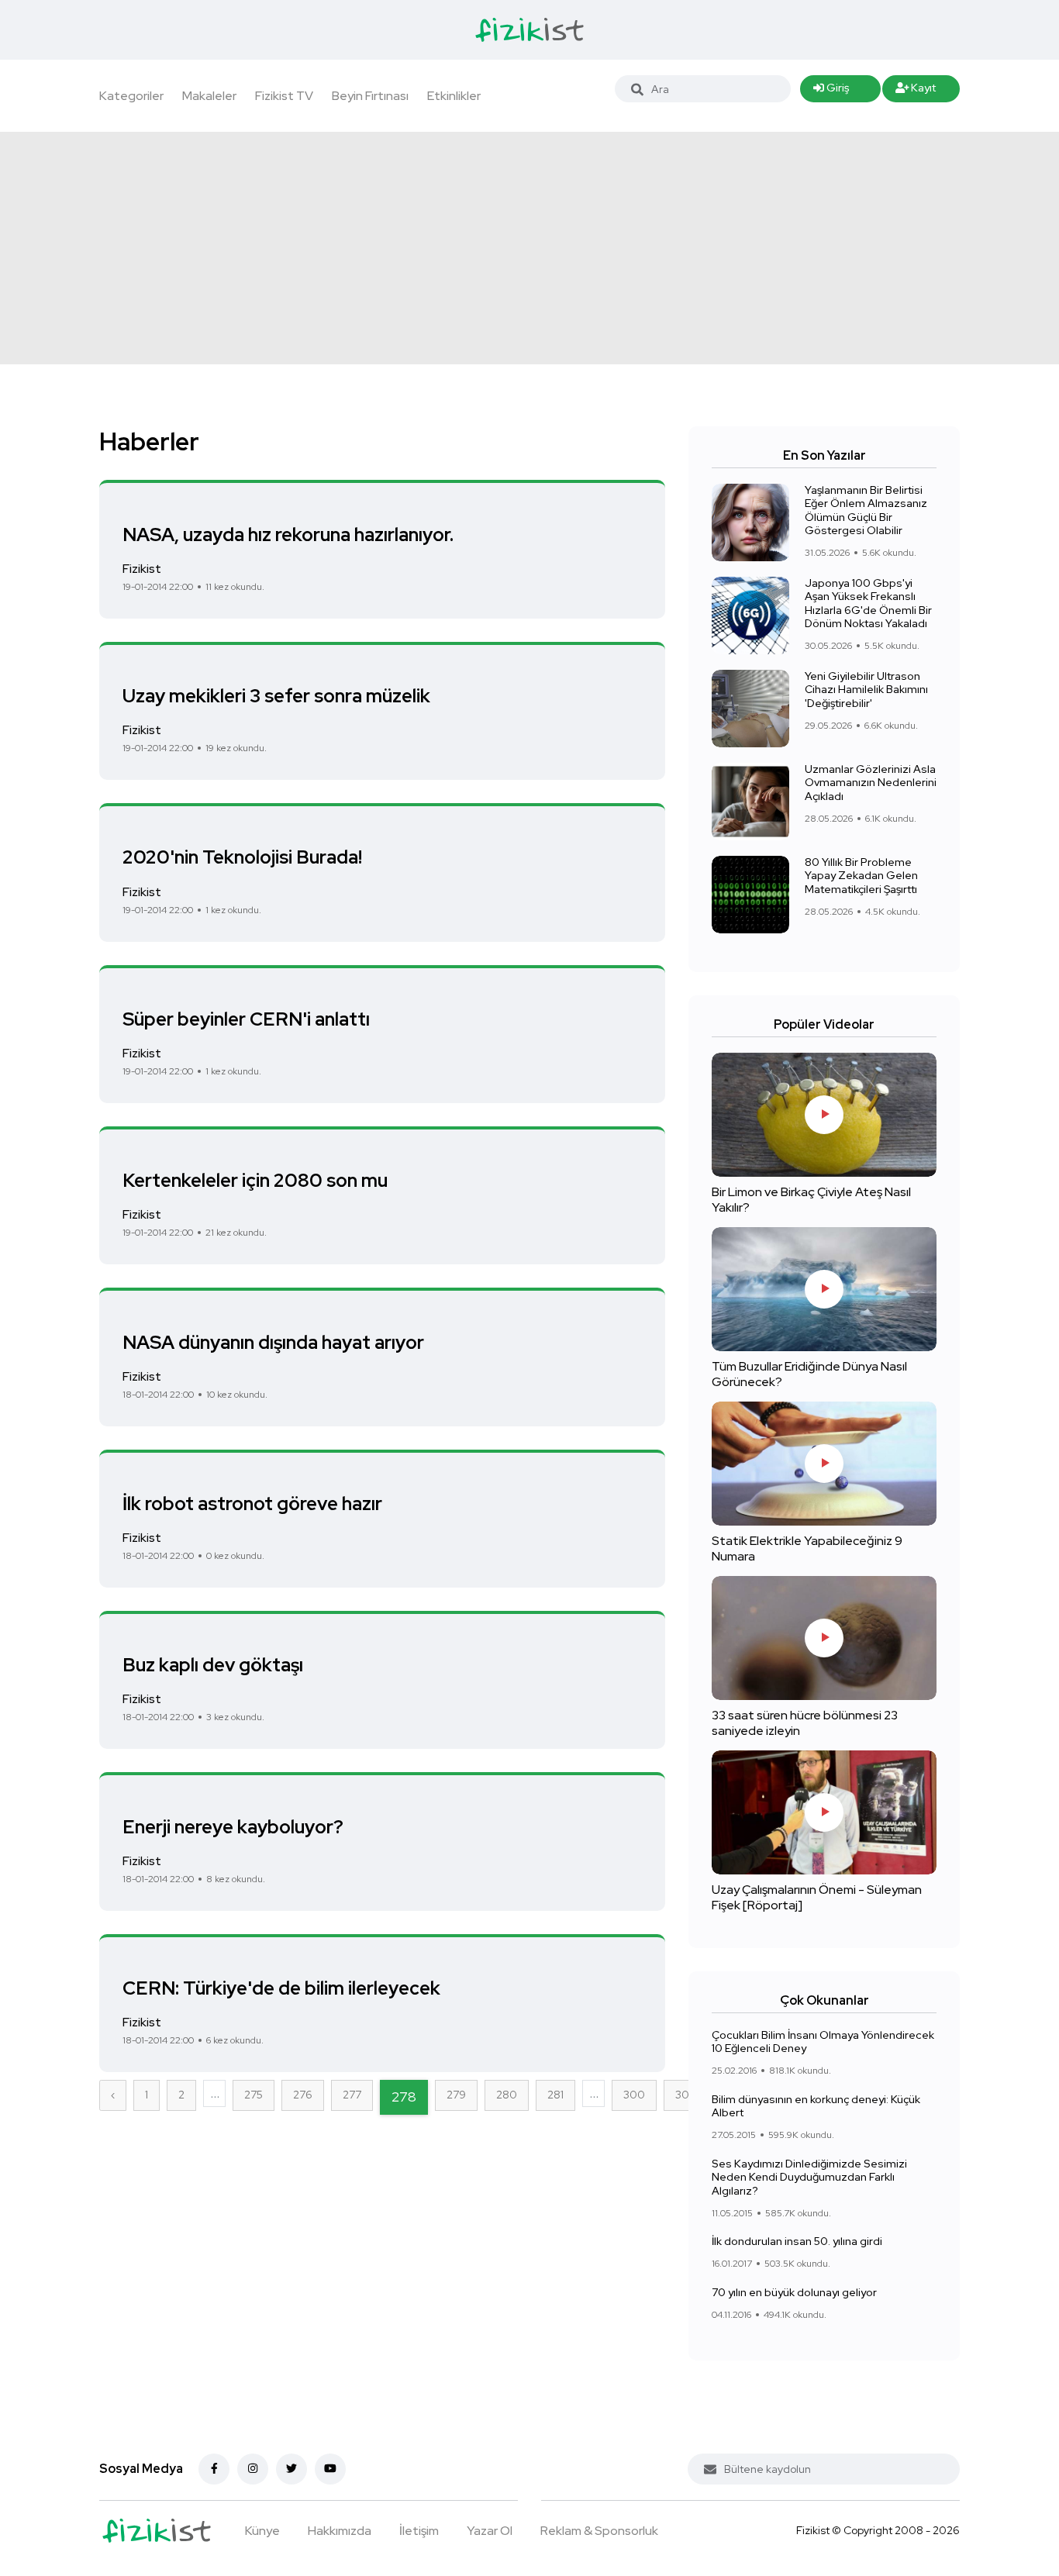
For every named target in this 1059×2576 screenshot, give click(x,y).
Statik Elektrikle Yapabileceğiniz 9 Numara (807, 1548)
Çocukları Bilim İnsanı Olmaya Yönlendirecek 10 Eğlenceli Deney (823, 2042)
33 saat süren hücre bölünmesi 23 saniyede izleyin (805, 1723)
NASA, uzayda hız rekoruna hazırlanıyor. (288, 534)
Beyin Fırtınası (370, 96)
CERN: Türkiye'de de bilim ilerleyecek (281, 1988)
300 (634, 2095)
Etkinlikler (454, 96)
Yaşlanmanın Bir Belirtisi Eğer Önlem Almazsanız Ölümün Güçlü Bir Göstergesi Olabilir (866, 510)
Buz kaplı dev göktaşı (213, 1665)
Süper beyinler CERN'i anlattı (246, 1019)
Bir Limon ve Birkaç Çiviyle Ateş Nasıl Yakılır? (811, 1200)
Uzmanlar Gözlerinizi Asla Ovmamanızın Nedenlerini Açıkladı (871, 783)
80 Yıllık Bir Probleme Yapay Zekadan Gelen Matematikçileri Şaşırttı (861, 876)
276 (303, 2095)
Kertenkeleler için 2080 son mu (255, 1180)
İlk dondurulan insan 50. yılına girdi (797, 2241)
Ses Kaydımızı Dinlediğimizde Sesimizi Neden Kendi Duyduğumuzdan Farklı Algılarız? (809, 2177)
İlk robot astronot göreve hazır (252, 1504)
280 (507, 2095)
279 (456, 2095)
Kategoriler (131, 96)
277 (352, 2095)
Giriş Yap (831, 91)
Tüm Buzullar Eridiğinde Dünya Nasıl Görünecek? (809, 1374)
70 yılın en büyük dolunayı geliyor (794, 2292)
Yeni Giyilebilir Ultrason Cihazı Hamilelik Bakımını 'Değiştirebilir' (866, 690)
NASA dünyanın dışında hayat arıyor (273, 1341)
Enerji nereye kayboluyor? (233, 1826)
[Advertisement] (529, 248)
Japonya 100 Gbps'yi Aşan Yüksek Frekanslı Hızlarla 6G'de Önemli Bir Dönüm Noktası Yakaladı (868, 603)
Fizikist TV (284, 96)
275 (254, 2095)
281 (555, 2095)
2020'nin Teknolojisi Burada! (242, 857)
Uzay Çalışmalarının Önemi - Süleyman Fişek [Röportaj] (817, 1897)
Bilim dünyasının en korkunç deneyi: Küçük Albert (816, 2106)
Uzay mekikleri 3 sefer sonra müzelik (276, 696)
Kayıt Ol (916, 91)
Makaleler (209, 96)
